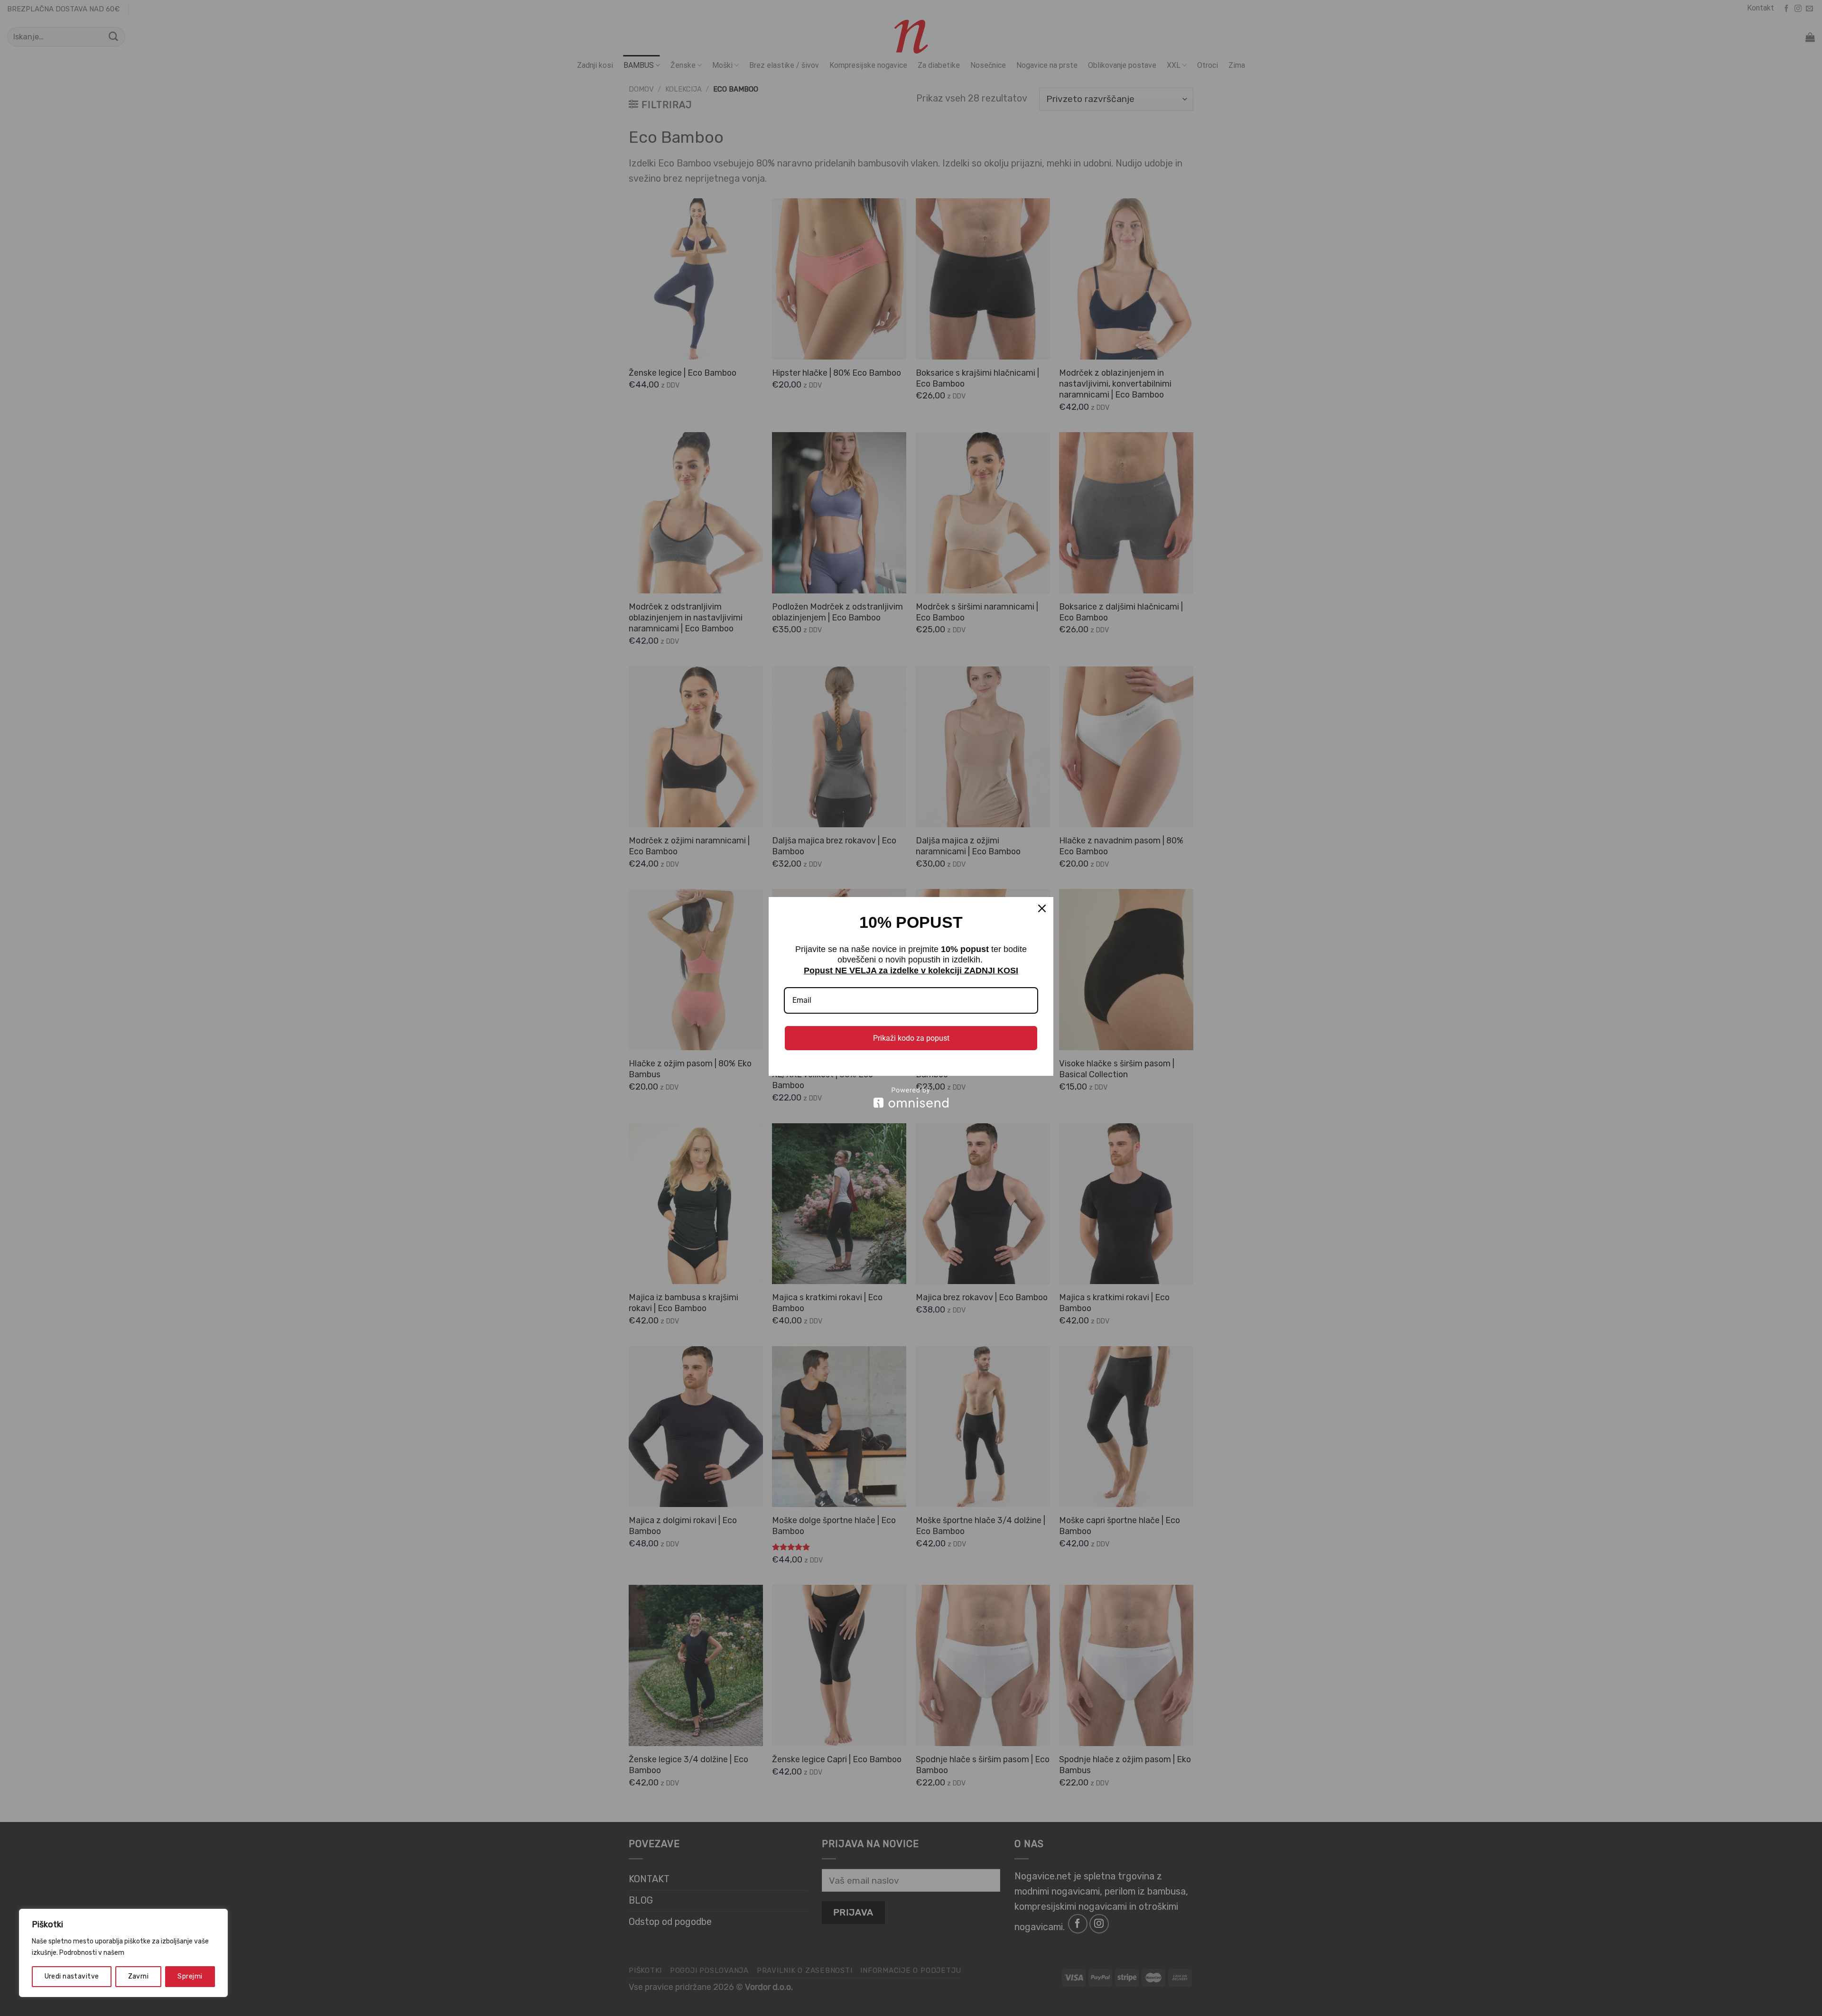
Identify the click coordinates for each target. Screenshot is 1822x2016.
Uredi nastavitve (72, 1976)
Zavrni (139, 1976)
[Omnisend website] (911, 1097)
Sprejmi (190, 1976)
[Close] (1042, 908)
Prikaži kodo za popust (911, 1038)
